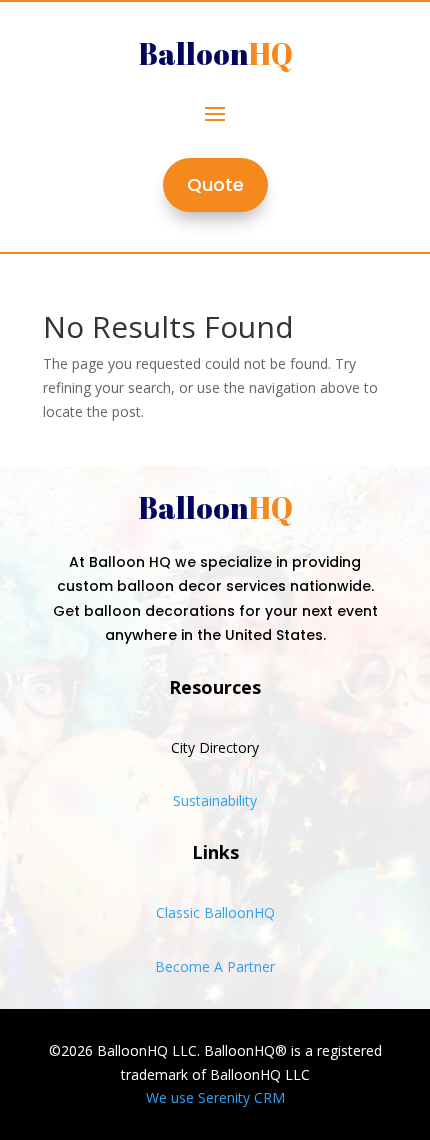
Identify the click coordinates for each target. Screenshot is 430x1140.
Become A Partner (215, 966)
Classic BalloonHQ (215, 912)
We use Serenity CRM (215, 1097)
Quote (215, 184)
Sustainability (215, 800)
